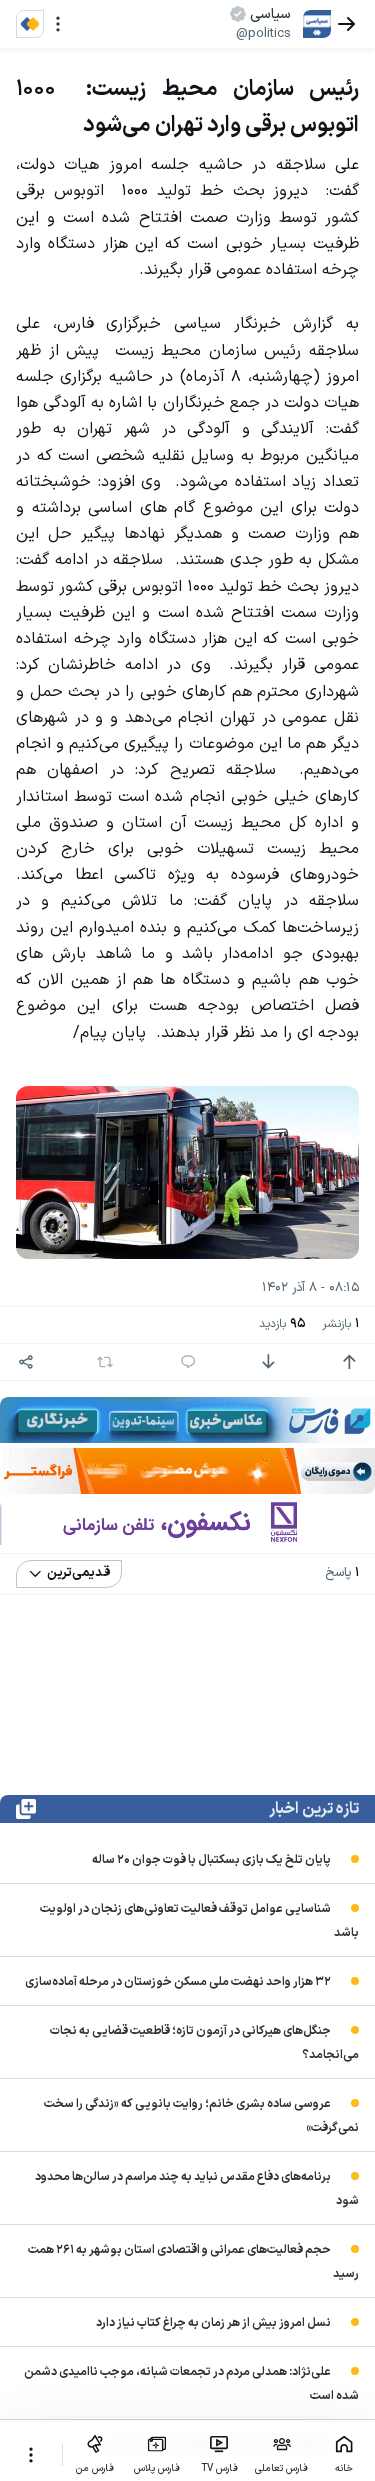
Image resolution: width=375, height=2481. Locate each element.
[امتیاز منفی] (268, 1362)
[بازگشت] (347, 24)
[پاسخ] (188, 1362)
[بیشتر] (31, 2455)
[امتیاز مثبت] (349, 1362)
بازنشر (340, 1324)
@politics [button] (263, 34)
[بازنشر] (105, 1362)
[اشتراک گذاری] (26, 1362)
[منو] (58, 24)
